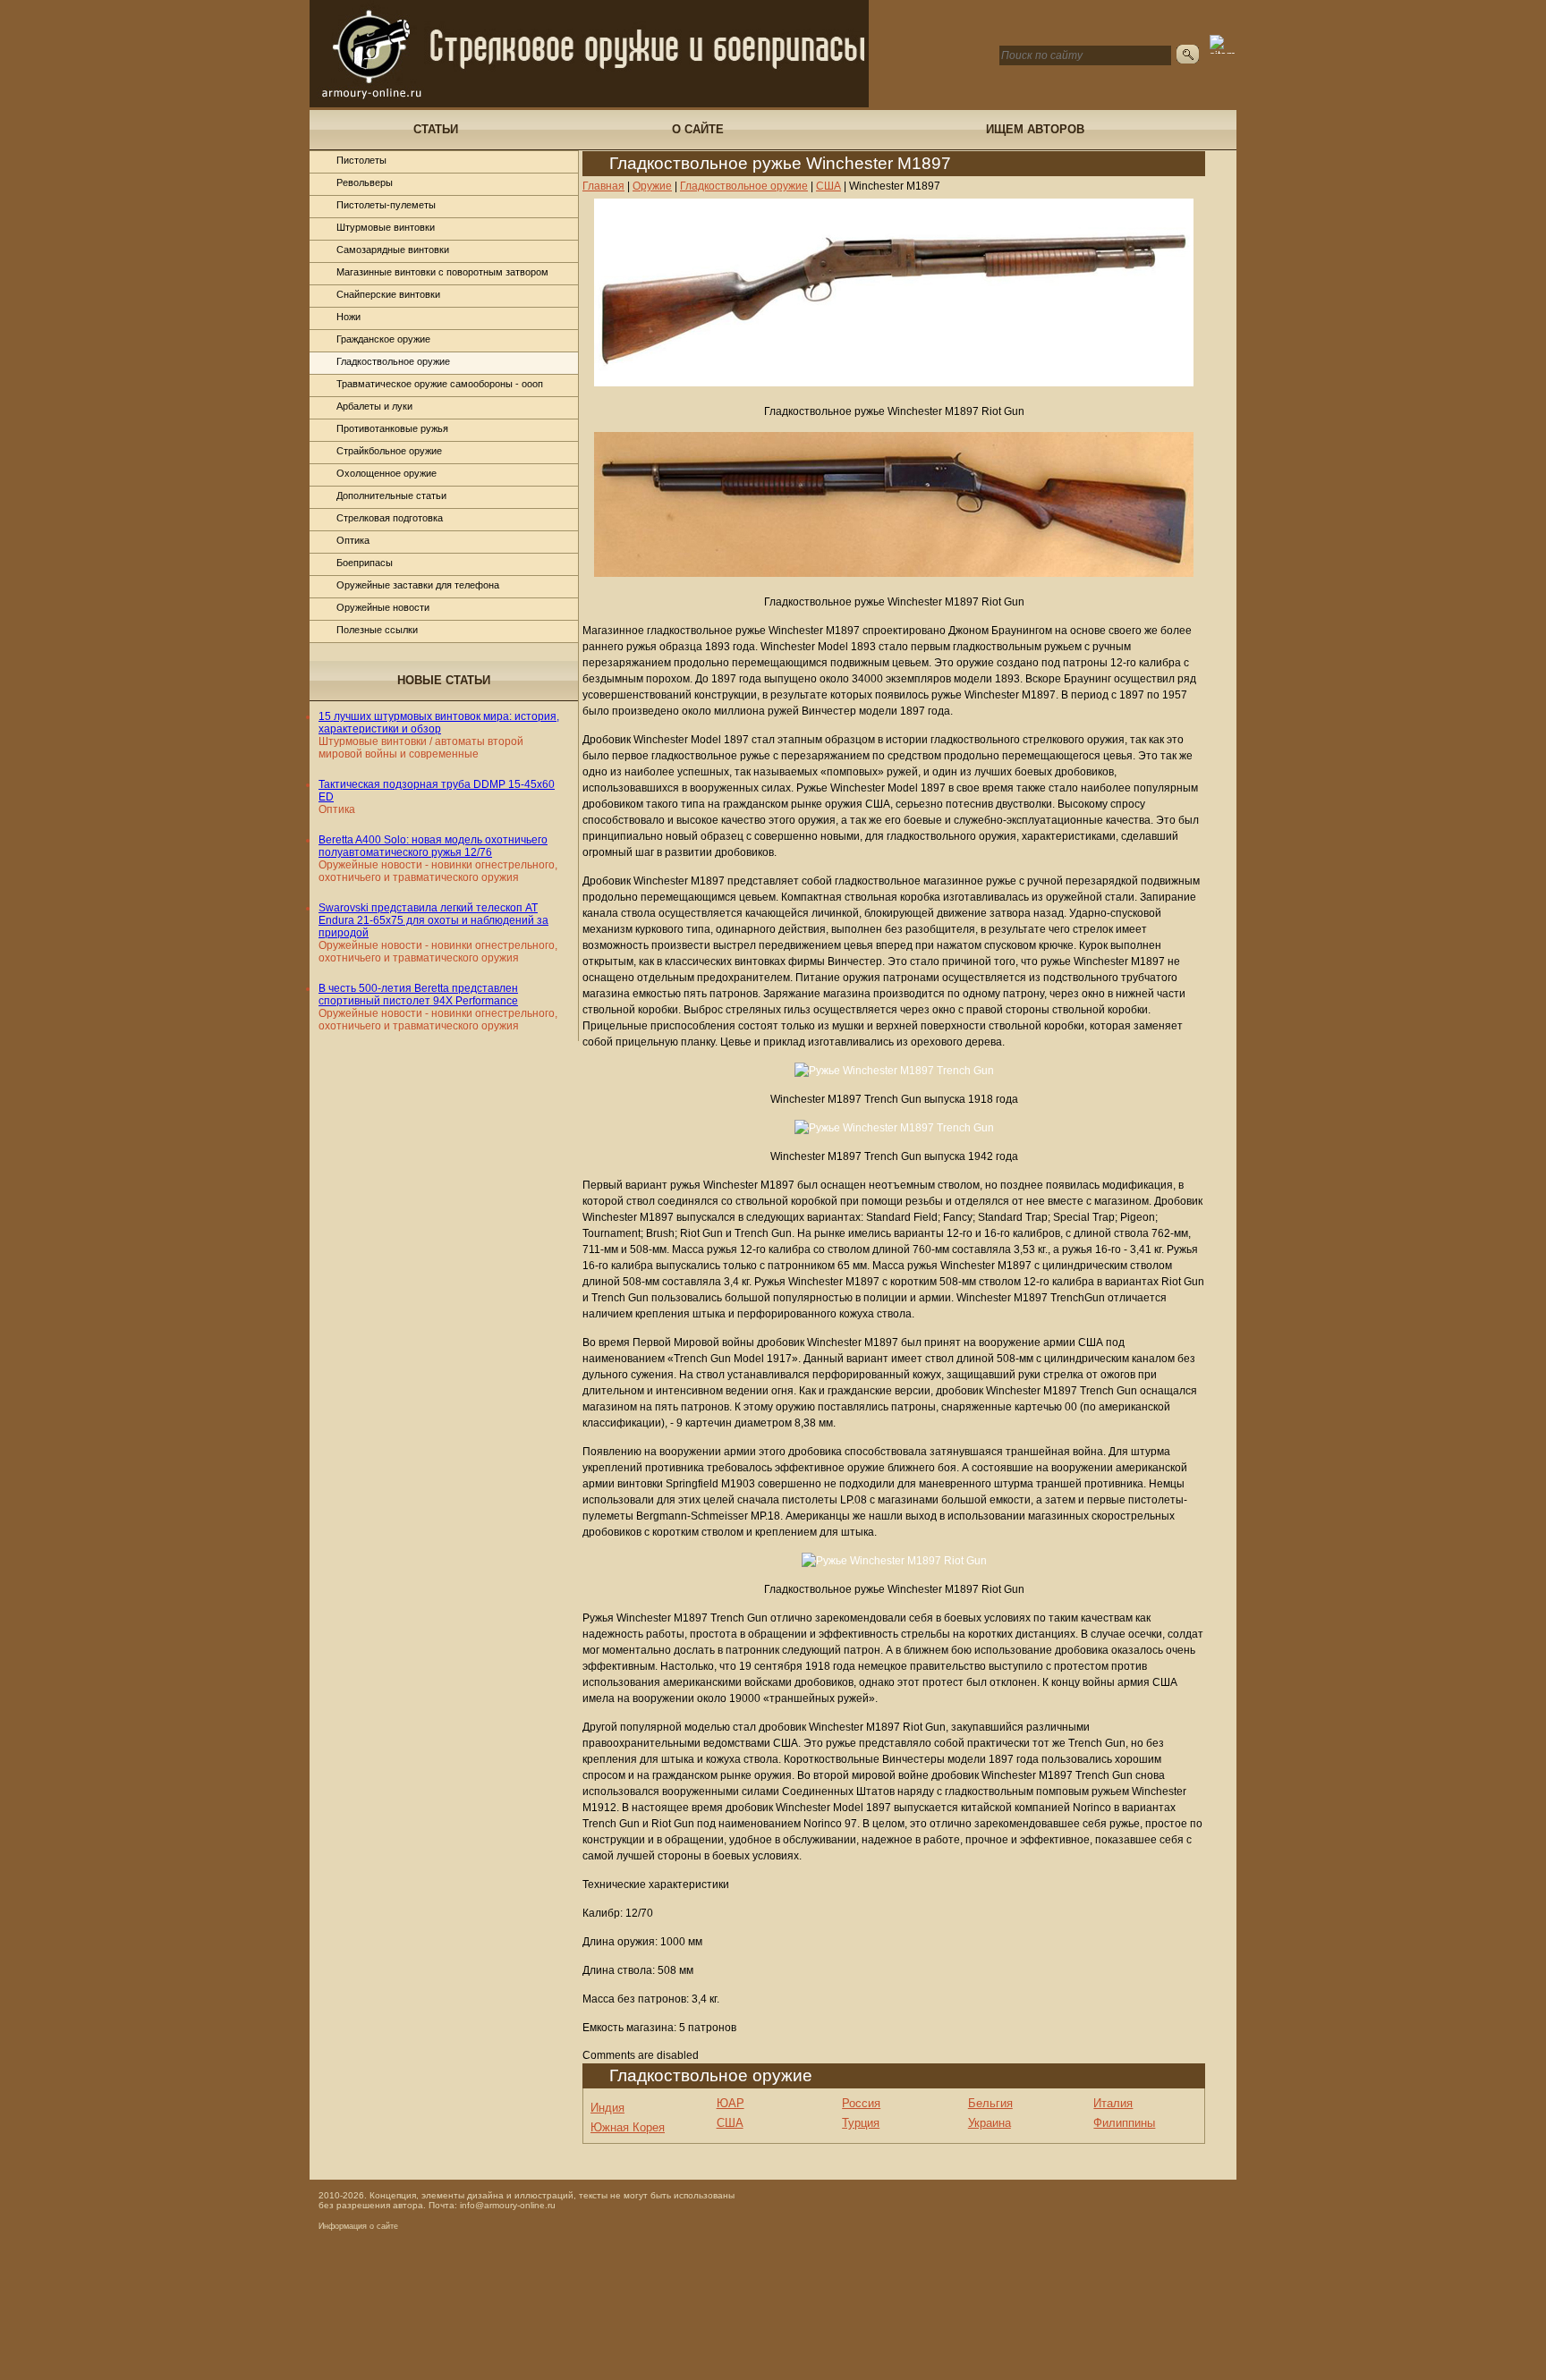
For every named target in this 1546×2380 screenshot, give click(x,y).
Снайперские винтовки (388, 294)
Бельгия (990, 2103)
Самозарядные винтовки (393, 250)
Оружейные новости (383, 607)
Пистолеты (361, 160)
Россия (861, 2103)
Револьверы (365, 182)
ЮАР (731, 2103)
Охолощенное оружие (386, 473)
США (730, 2123)
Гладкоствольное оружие (393, 361)
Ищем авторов (1035, 129)
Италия (1113, 2103)
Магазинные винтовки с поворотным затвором (442, 272)
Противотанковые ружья (392, 428)
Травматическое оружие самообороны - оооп (440, 384)
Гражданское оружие (383, 339)
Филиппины (1124, 2123)
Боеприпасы (365, 563)
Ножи (348, 317)
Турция (861, 2123)
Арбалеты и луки (374, 406)
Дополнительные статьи (391, 495)
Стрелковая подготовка (390, 518)
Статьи (436, 129)
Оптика (353, 540)
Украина (990, 2123)
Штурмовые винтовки (386, 227)
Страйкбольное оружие (389, 451)
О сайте (698, 129)
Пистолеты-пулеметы (386, 205)
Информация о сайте (358, 2226)
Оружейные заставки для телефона (418, 585)
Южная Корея (628, 2127)
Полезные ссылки (377, 630)
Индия (607, 2108)
